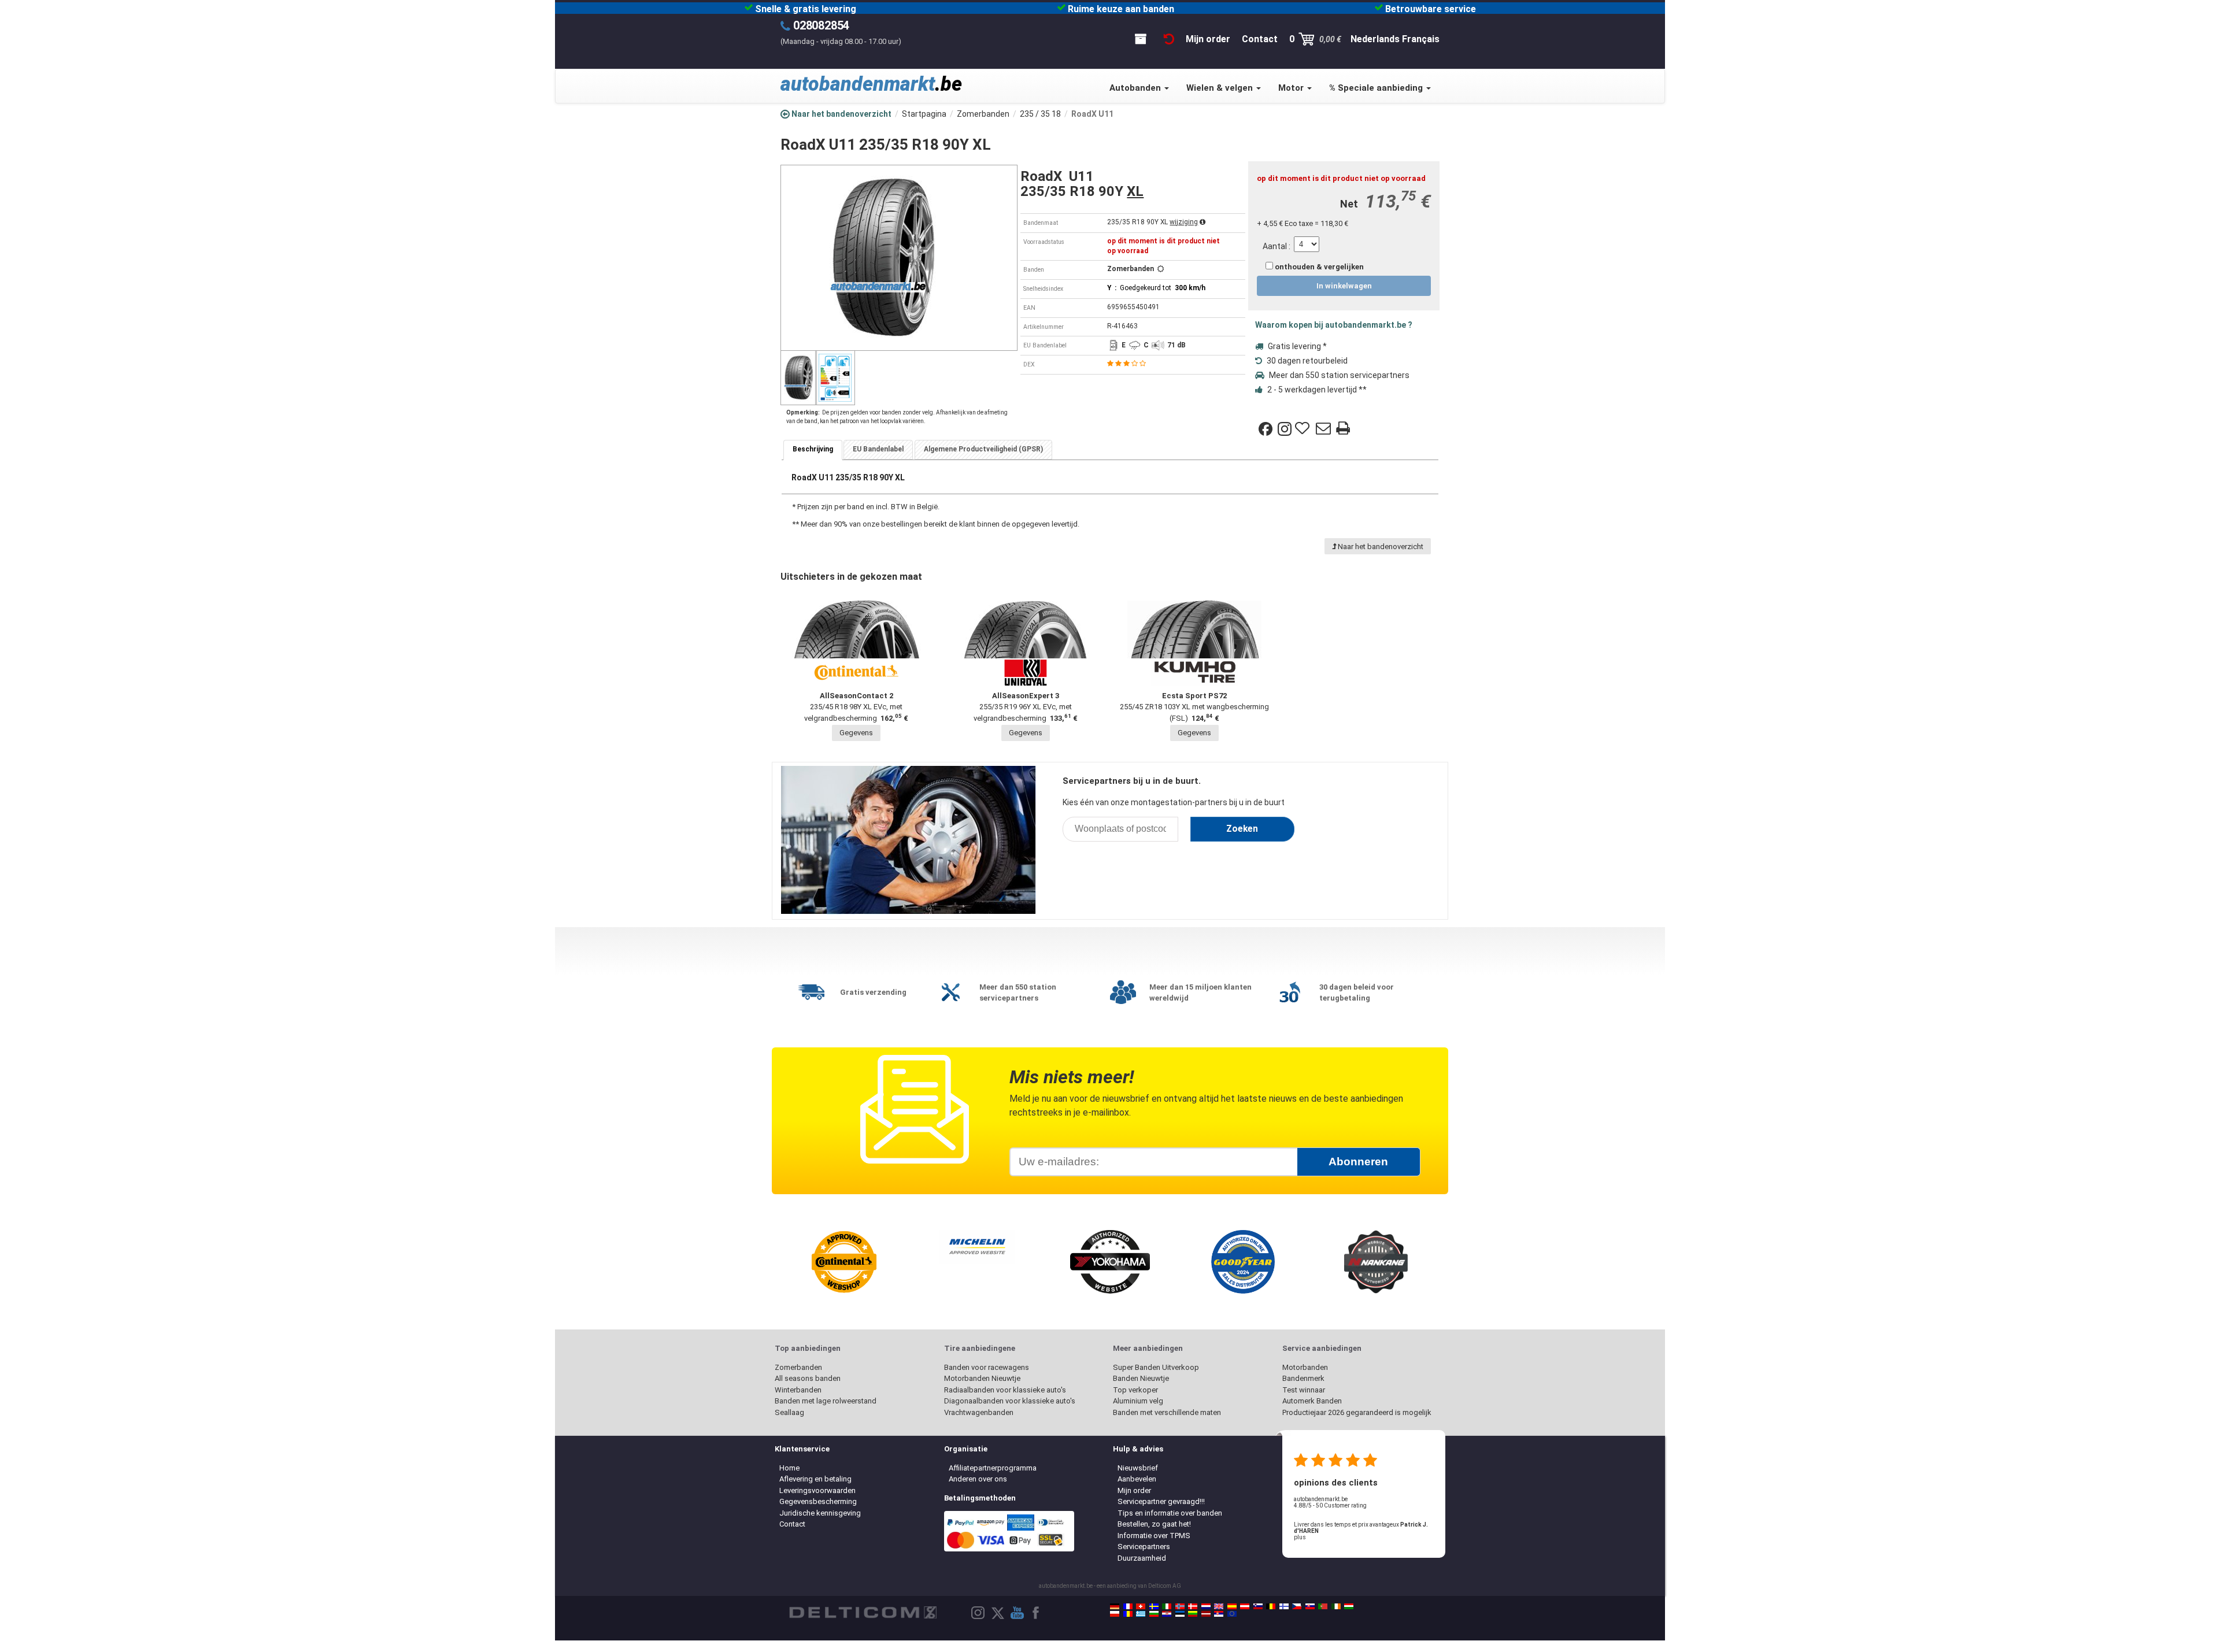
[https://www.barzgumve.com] (1154, 1614)
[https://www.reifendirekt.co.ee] (1180, 1614)
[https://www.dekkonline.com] (1180, 1606)
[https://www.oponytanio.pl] (1115, 1614)
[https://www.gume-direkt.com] (1258, 1606)
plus (1300, 1537)
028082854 (821, 25)
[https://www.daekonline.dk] (1193, 1606)
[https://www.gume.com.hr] (1167, 1614)
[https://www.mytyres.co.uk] (1219, 1606)
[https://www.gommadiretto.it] (1167, 1606)
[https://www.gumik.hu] (1349, 1606)
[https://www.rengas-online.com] (1284, 1606)
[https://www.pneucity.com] (1323, 1606)
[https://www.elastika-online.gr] (1141, 1614)
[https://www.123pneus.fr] (1128, 1606)
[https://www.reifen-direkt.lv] (1206, 1614)
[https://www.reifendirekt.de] (1115, 1606)
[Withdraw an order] (1169, 39)
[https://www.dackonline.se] (1154, 1606)
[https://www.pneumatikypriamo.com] (1310, 1606)
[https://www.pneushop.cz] (1297, 1606)
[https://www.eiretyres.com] (1336, 1606)
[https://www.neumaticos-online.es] (1232, 1606)
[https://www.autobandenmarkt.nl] (1206, 1606)
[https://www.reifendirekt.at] (1245, 1606)
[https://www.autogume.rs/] (1219, 1614)
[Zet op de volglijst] (1304, 429)
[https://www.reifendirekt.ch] (1141, 1606)
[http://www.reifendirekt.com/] (1232, 1614)
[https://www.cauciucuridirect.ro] (1128, 1614)
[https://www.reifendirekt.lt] (1193, 1614)
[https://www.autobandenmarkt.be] (1271, 1606)
